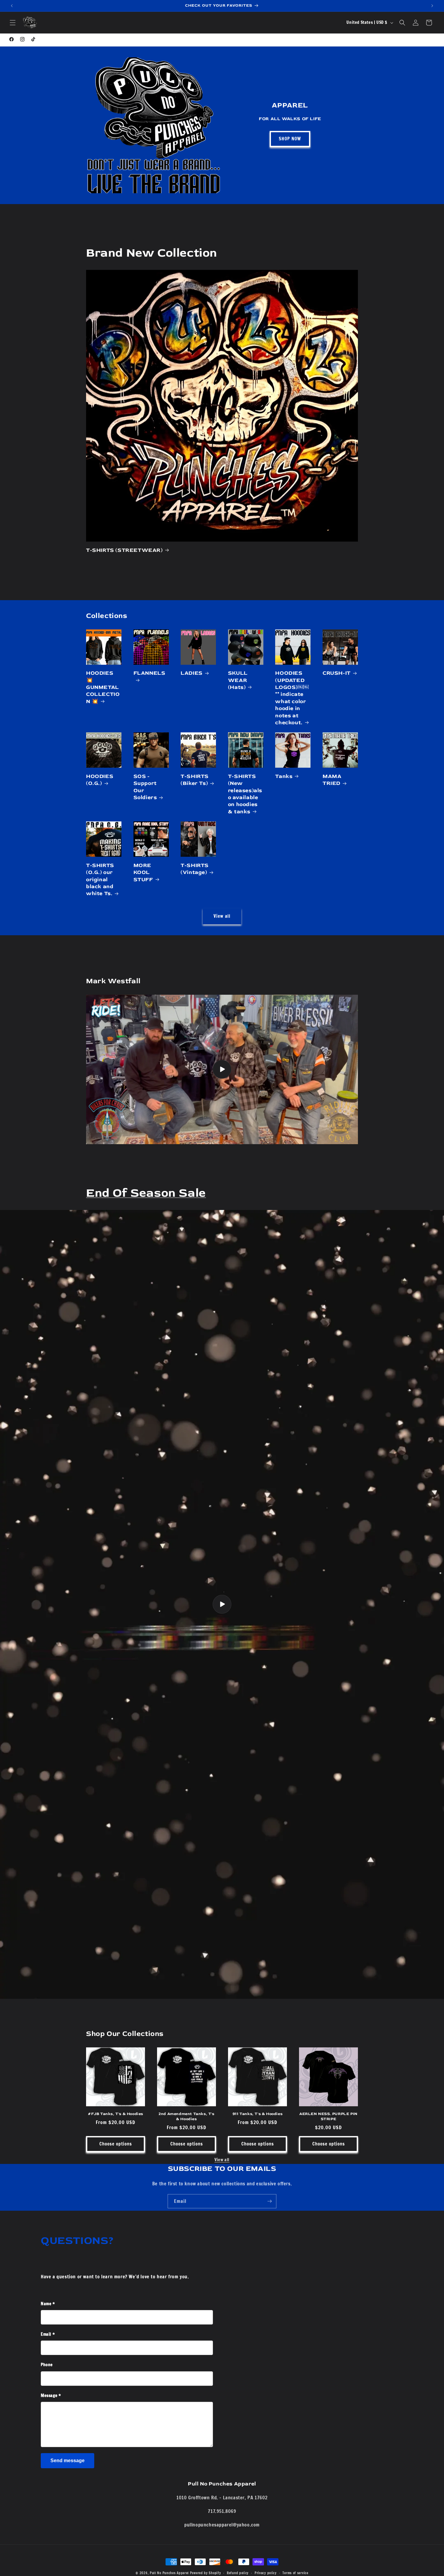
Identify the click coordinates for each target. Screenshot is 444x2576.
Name (48, 2304)
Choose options (116, 2144)
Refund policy (238, 2573)
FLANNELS (150, 673)
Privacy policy (266, 2573)
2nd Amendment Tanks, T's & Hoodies (186, 2116)
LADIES (192, 673)
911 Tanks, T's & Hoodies (257, 2114)
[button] (13, 23)
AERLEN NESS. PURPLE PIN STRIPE (328, 2116)
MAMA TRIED (332, 780)
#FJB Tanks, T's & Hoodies (116, 2114)
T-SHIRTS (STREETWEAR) (124, 550)
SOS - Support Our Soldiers (145, 787)
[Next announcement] (432, 6)
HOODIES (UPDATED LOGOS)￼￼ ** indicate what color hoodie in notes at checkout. (292, 698)
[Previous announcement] (12, 6)
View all (222, 916)
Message (51, 2395)
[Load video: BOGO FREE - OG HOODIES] (222, 1604)
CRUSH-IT (337, 673)
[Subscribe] (269, 2201)
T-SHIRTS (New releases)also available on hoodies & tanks (245, 794)
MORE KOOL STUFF (143, 872)
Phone (47, 2365)
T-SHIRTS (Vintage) (195, 869)
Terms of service (295, 2573)
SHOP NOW (290, 139)
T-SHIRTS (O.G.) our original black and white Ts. (100, 880)
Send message (68, 2461)
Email (48, 2334)
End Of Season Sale (146, 1193)
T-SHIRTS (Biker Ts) (195, 780)
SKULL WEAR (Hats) (238, 680)
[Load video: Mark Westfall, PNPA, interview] (222, 1069)
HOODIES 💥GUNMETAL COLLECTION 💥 (103, 687)
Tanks (284, 776)
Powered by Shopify (206, 2573)
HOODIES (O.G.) (100, 780)
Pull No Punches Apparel (169, 2573)
